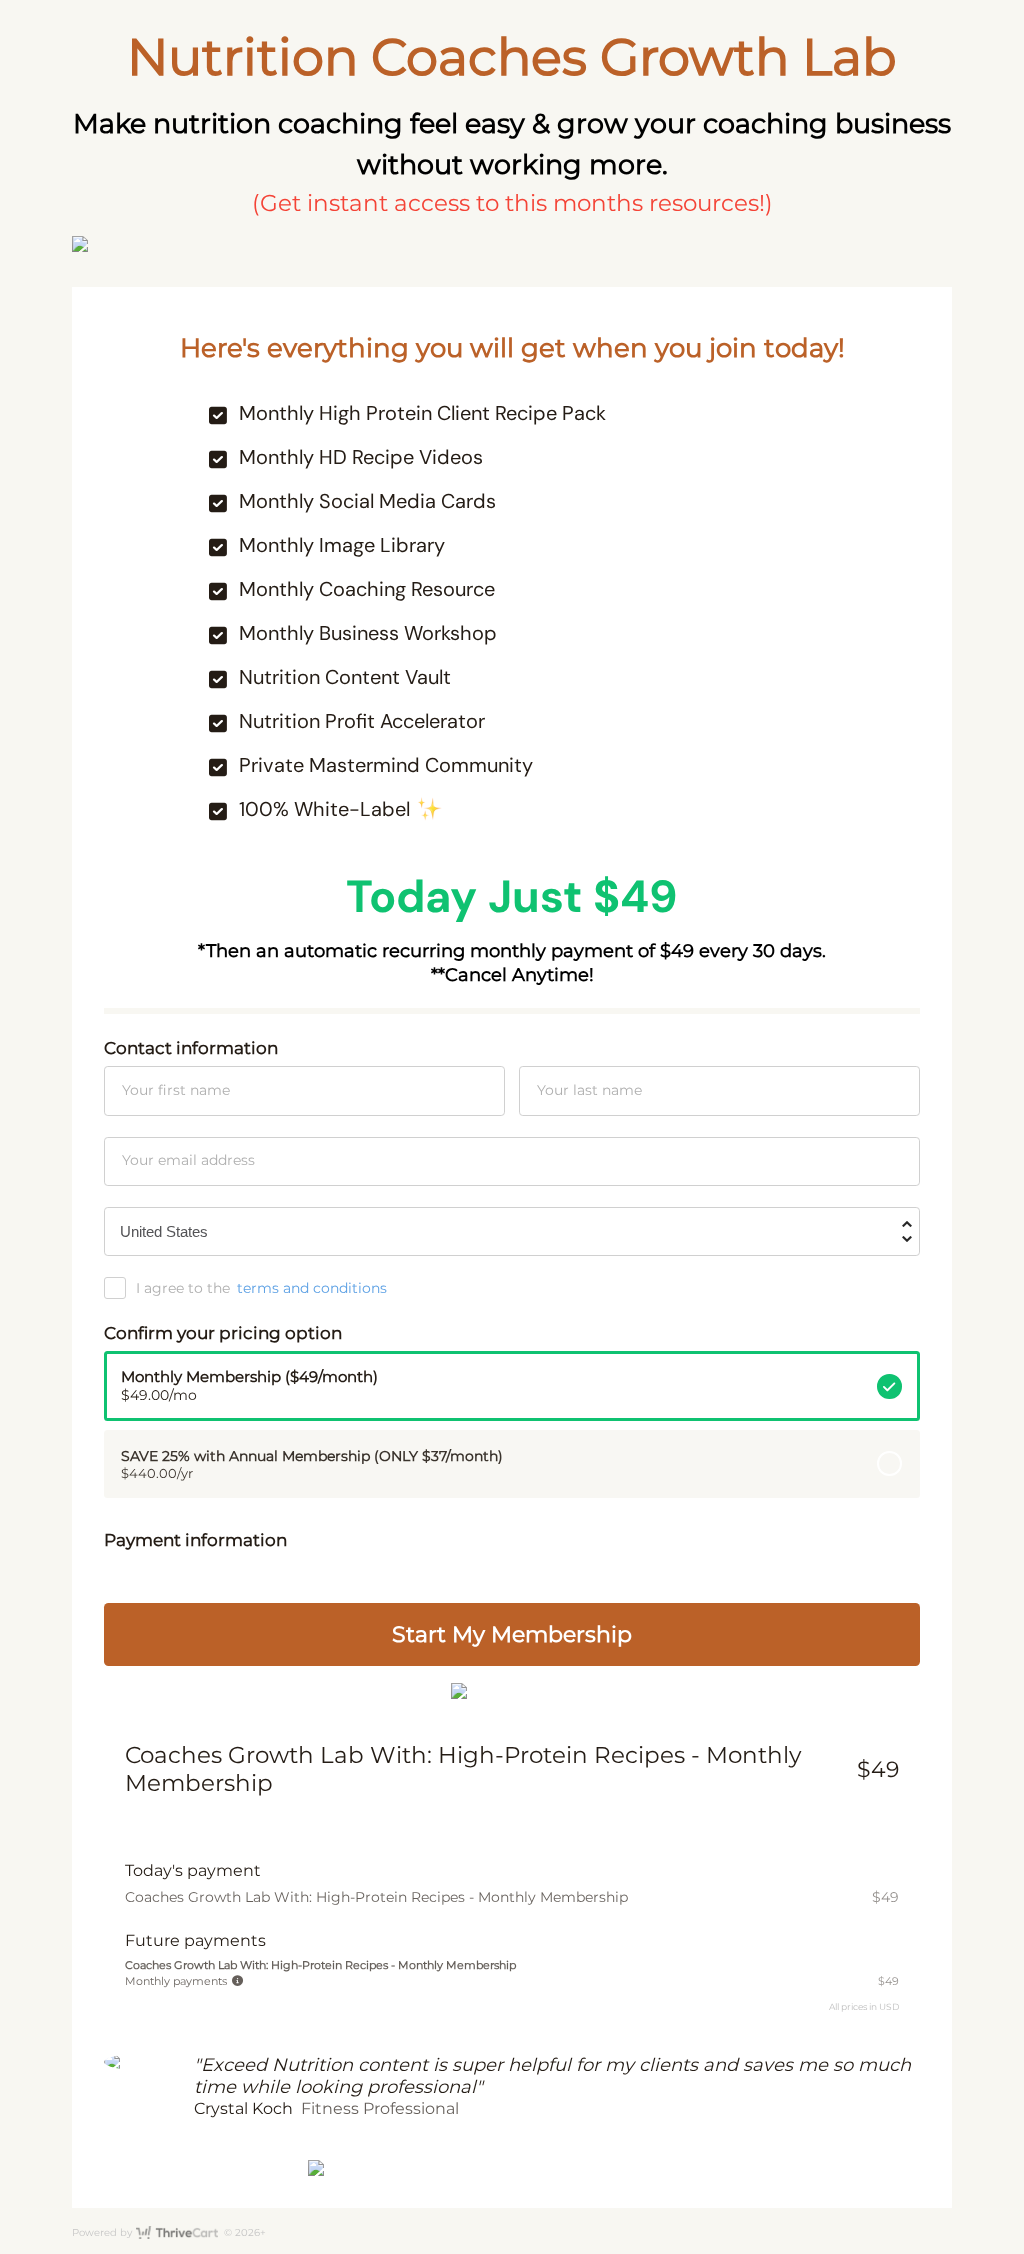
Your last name (589, 1090)
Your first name (176, 1090)
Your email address (188, 1160)
